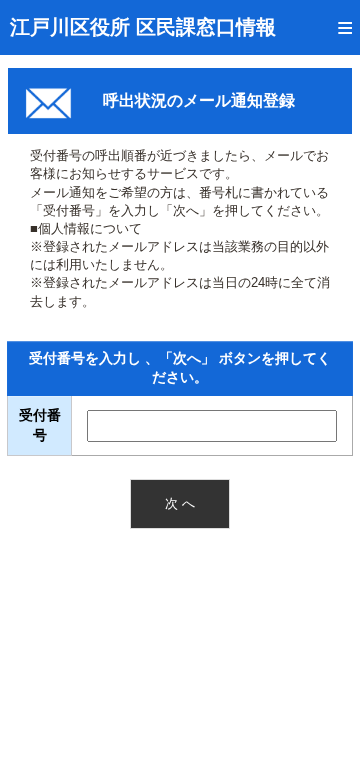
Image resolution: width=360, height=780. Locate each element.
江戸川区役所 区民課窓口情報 (143, 27)
